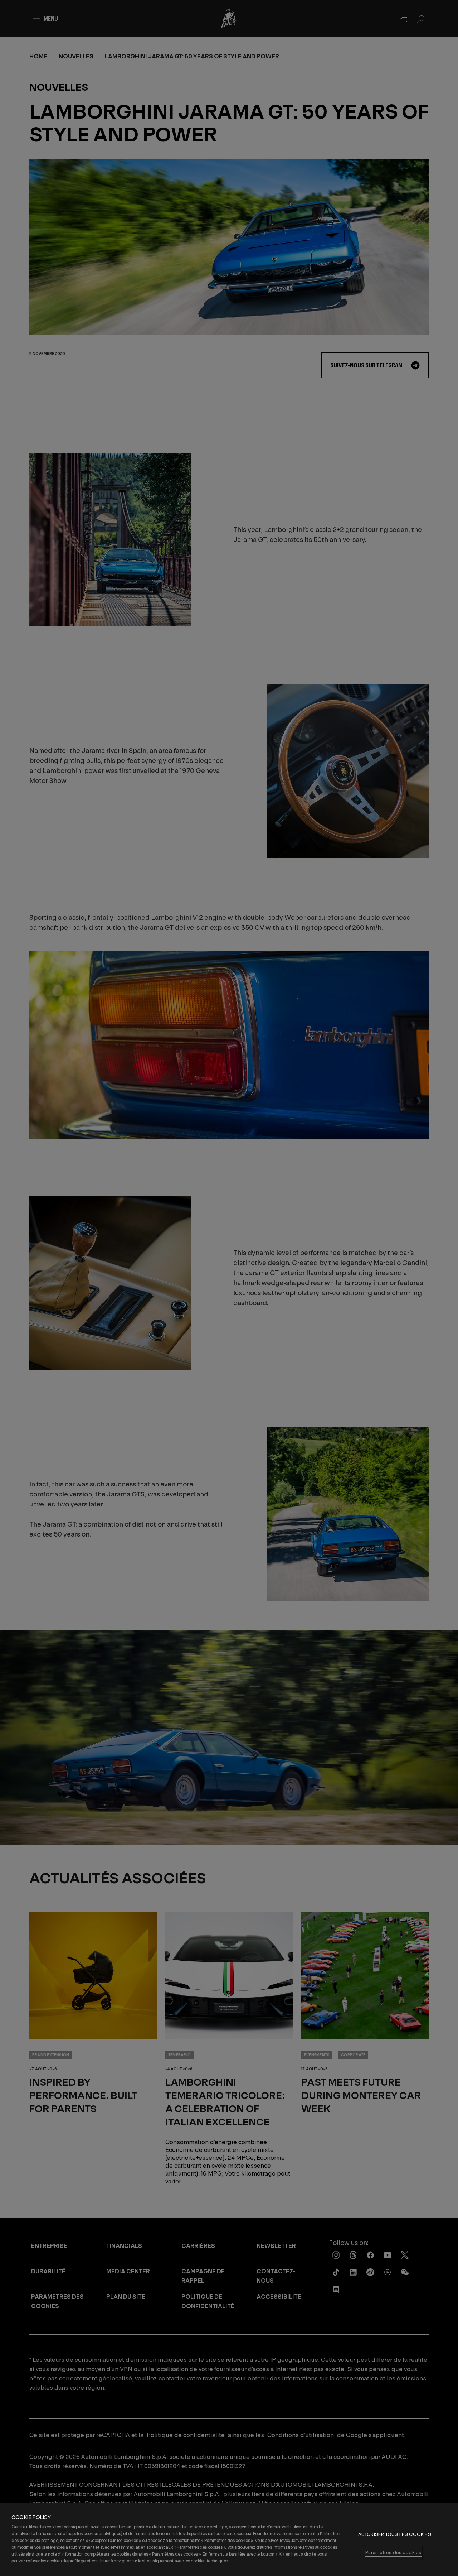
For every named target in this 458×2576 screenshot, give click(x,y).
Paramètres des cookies (393, 2553)
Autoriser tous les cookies (395, 2534)
